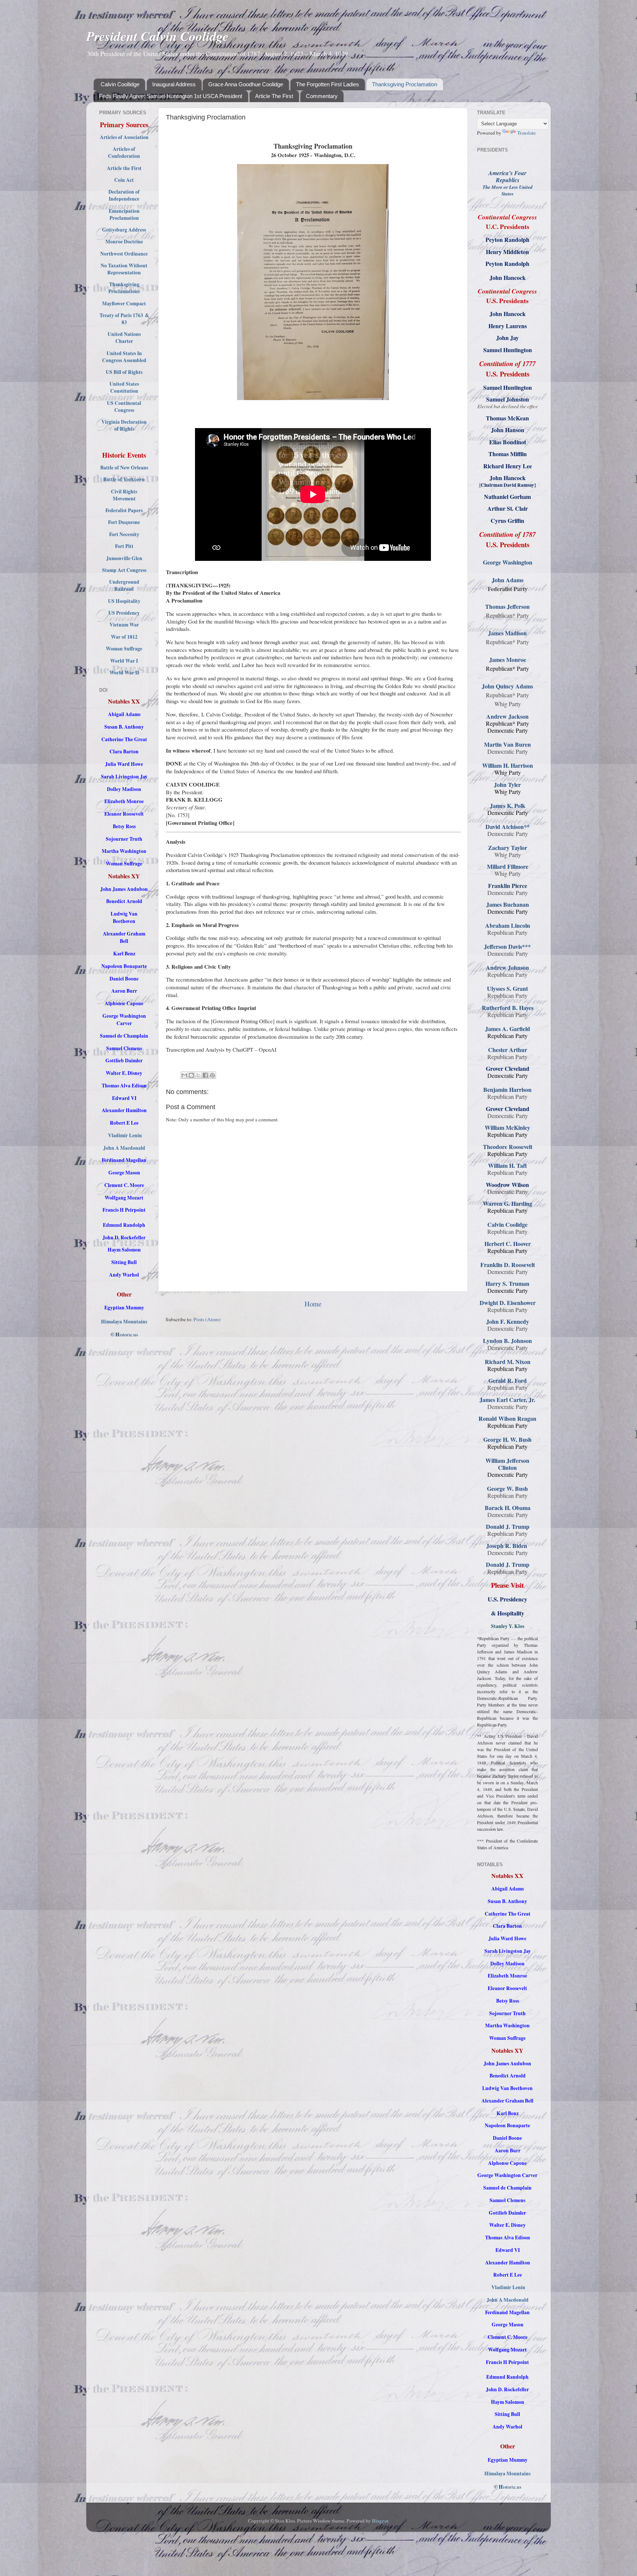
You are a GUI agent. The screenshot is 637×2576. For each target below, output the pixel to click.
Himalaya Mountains (124, 1322)
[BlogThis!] (191, 1075)
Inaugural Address (174, 84)
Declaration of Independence (124, 195)
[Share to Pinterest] (212, 1075)
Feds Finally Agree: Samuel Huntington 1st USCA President (171, 96)
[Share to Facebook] (205, 1075)
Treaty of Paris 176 (120, 315)
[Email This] (184, 1075)
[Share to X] (198, 1075)
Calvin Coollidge (120, 84)
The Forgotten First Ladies (328, 84)
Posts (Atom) (207, 1319)
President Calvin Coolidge (157, 36)
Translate (526, 133)
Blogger (380, 2521)
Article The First (274, 96)
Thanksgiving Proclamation (405, 84)
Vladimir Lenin (125, 1135)
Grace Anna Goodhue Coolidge (246, 84)
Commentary (322, 96)
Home (313, 1304)
